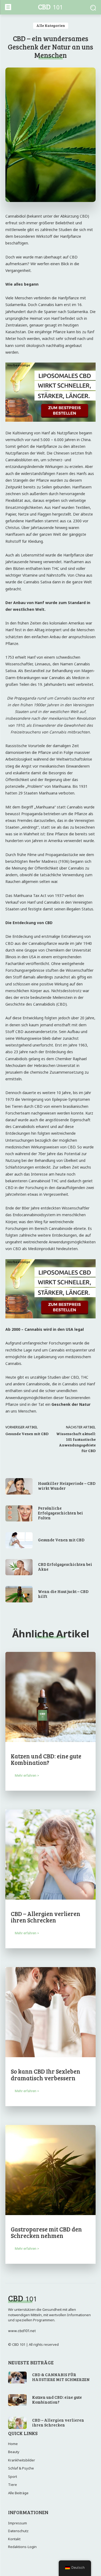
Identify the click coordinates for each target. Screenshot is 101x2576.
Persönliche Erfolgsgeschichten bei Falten (60, 1513)
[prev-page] (9, 2268)
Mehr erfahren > (27, 1775)
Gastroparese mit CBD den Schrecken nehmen (46, 2232)
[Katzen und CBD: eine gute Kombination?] (50, 1697)
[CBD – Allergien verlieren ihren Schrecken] (50, 1855)
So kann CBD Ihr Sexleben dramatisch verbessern (46, 2074)
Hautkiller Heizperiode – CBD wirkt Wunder (67, 1486)
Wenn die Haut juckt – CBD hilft (63, 1594)
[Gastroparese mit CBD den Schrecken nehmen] (50, 2170)
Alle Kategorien (51, 25)
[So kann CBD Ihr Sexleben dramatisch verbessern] (50, 2012)
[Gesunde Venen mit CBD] (19, 1540)
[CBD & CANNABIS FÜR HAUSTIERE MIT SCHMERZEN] (17, 2378)
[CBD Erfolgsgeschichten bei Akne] (19, 1567)
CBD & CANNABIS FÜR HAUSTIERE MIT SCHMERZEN (61, 2377)
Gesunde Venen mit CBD (27, 1434)
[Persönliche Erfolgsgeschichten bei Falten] (19, 1513)
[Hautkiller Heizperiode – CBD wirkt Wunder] (19, 1486)
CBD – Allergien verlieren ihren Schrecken (46, 1917)
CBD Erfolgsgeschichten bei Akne (65, 1567)
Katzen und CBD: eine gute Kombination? (46, 1759)
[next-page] (17, 2268)
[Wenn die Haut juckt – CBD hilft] (19, 1594)
